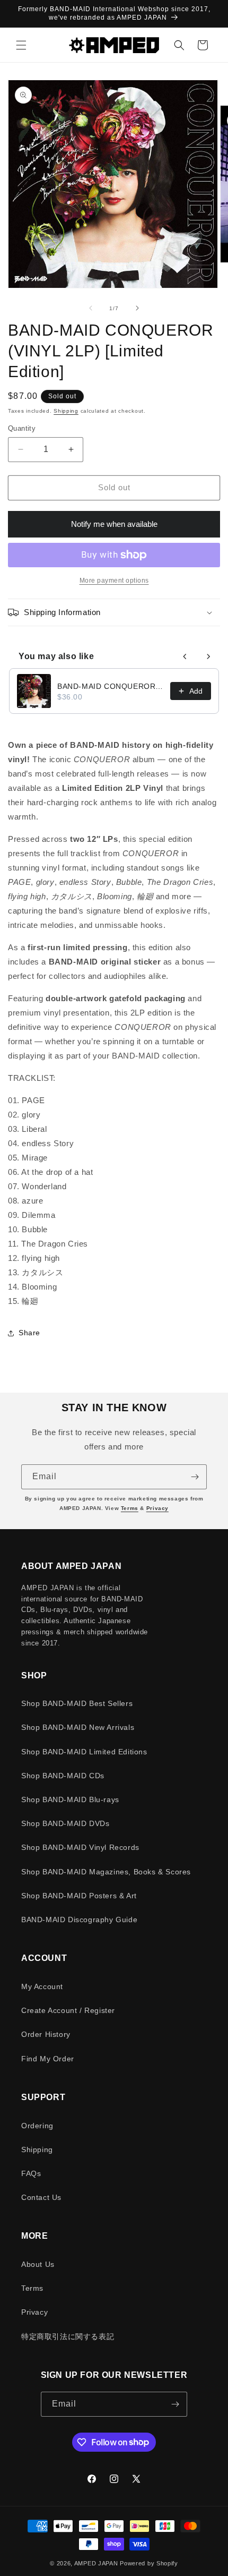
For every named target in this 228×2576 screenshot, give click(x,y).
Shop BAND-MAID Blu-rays (70, 1799)
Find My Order (48, 2059)
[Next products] (208, 656)
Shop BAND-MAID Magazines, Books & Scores (106, 1872)
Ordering (37, 2126)
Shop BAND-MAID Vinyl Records (80, 1847)
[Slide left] (91, 308)
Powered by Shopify (149, 2563)
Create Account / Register (68, 2010)
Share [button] (29, 1333)
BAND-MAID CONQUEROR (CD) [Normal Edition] (111, 686)
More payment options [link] (114, 581)
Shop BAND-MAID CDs (63, 1776)
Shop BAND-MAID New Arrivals (78, 1727)
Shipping (66, 411)
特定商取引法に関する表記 (68, 2336)
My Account (42, 1986)
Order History (46, 2034)
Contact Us (41, 2197)
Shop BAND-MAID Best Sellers (77, 1703)
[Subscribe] (195, 1477)
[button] (21, 45)
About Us (38, 2264)
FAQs (31, 2173)
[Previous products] (185, 656)
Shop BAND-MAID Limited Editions (84, 1752)
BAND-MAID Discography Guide (79, 1920)
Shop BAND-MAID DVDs (65, 1823)
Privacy (157, 1508)
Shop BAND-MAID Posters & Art (79, 1896)
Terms (130, 1508)
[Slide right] (137, 308)
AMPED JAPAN (96, 2563)
